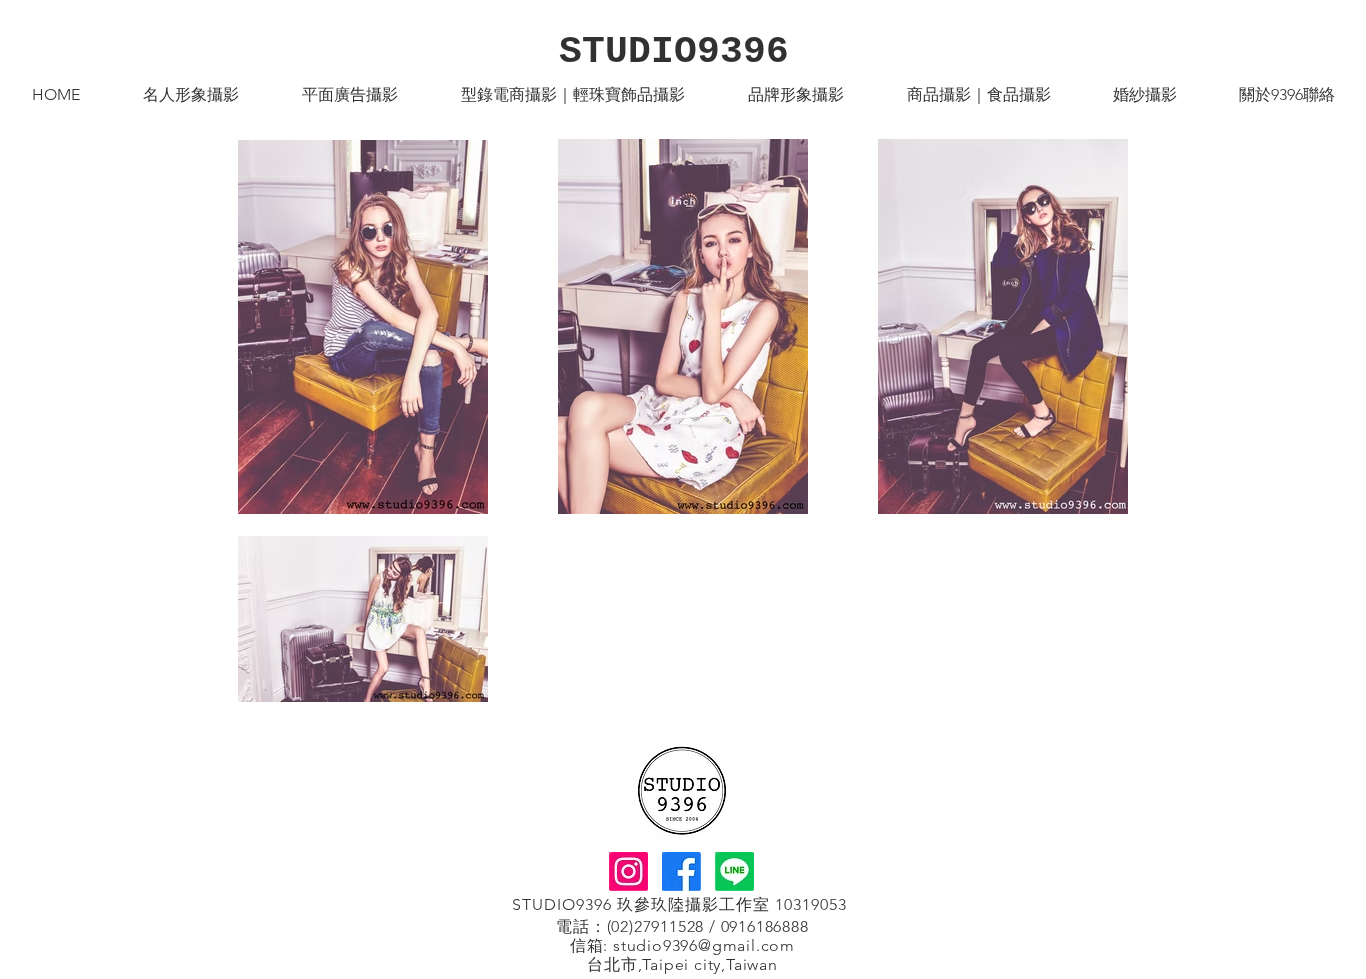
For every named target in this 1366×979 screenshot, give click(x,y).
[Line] (734, 871)
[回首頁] (681, 790)
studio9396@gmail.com (704, 945)
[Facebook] (681, 871)
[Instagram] (628, 871)
